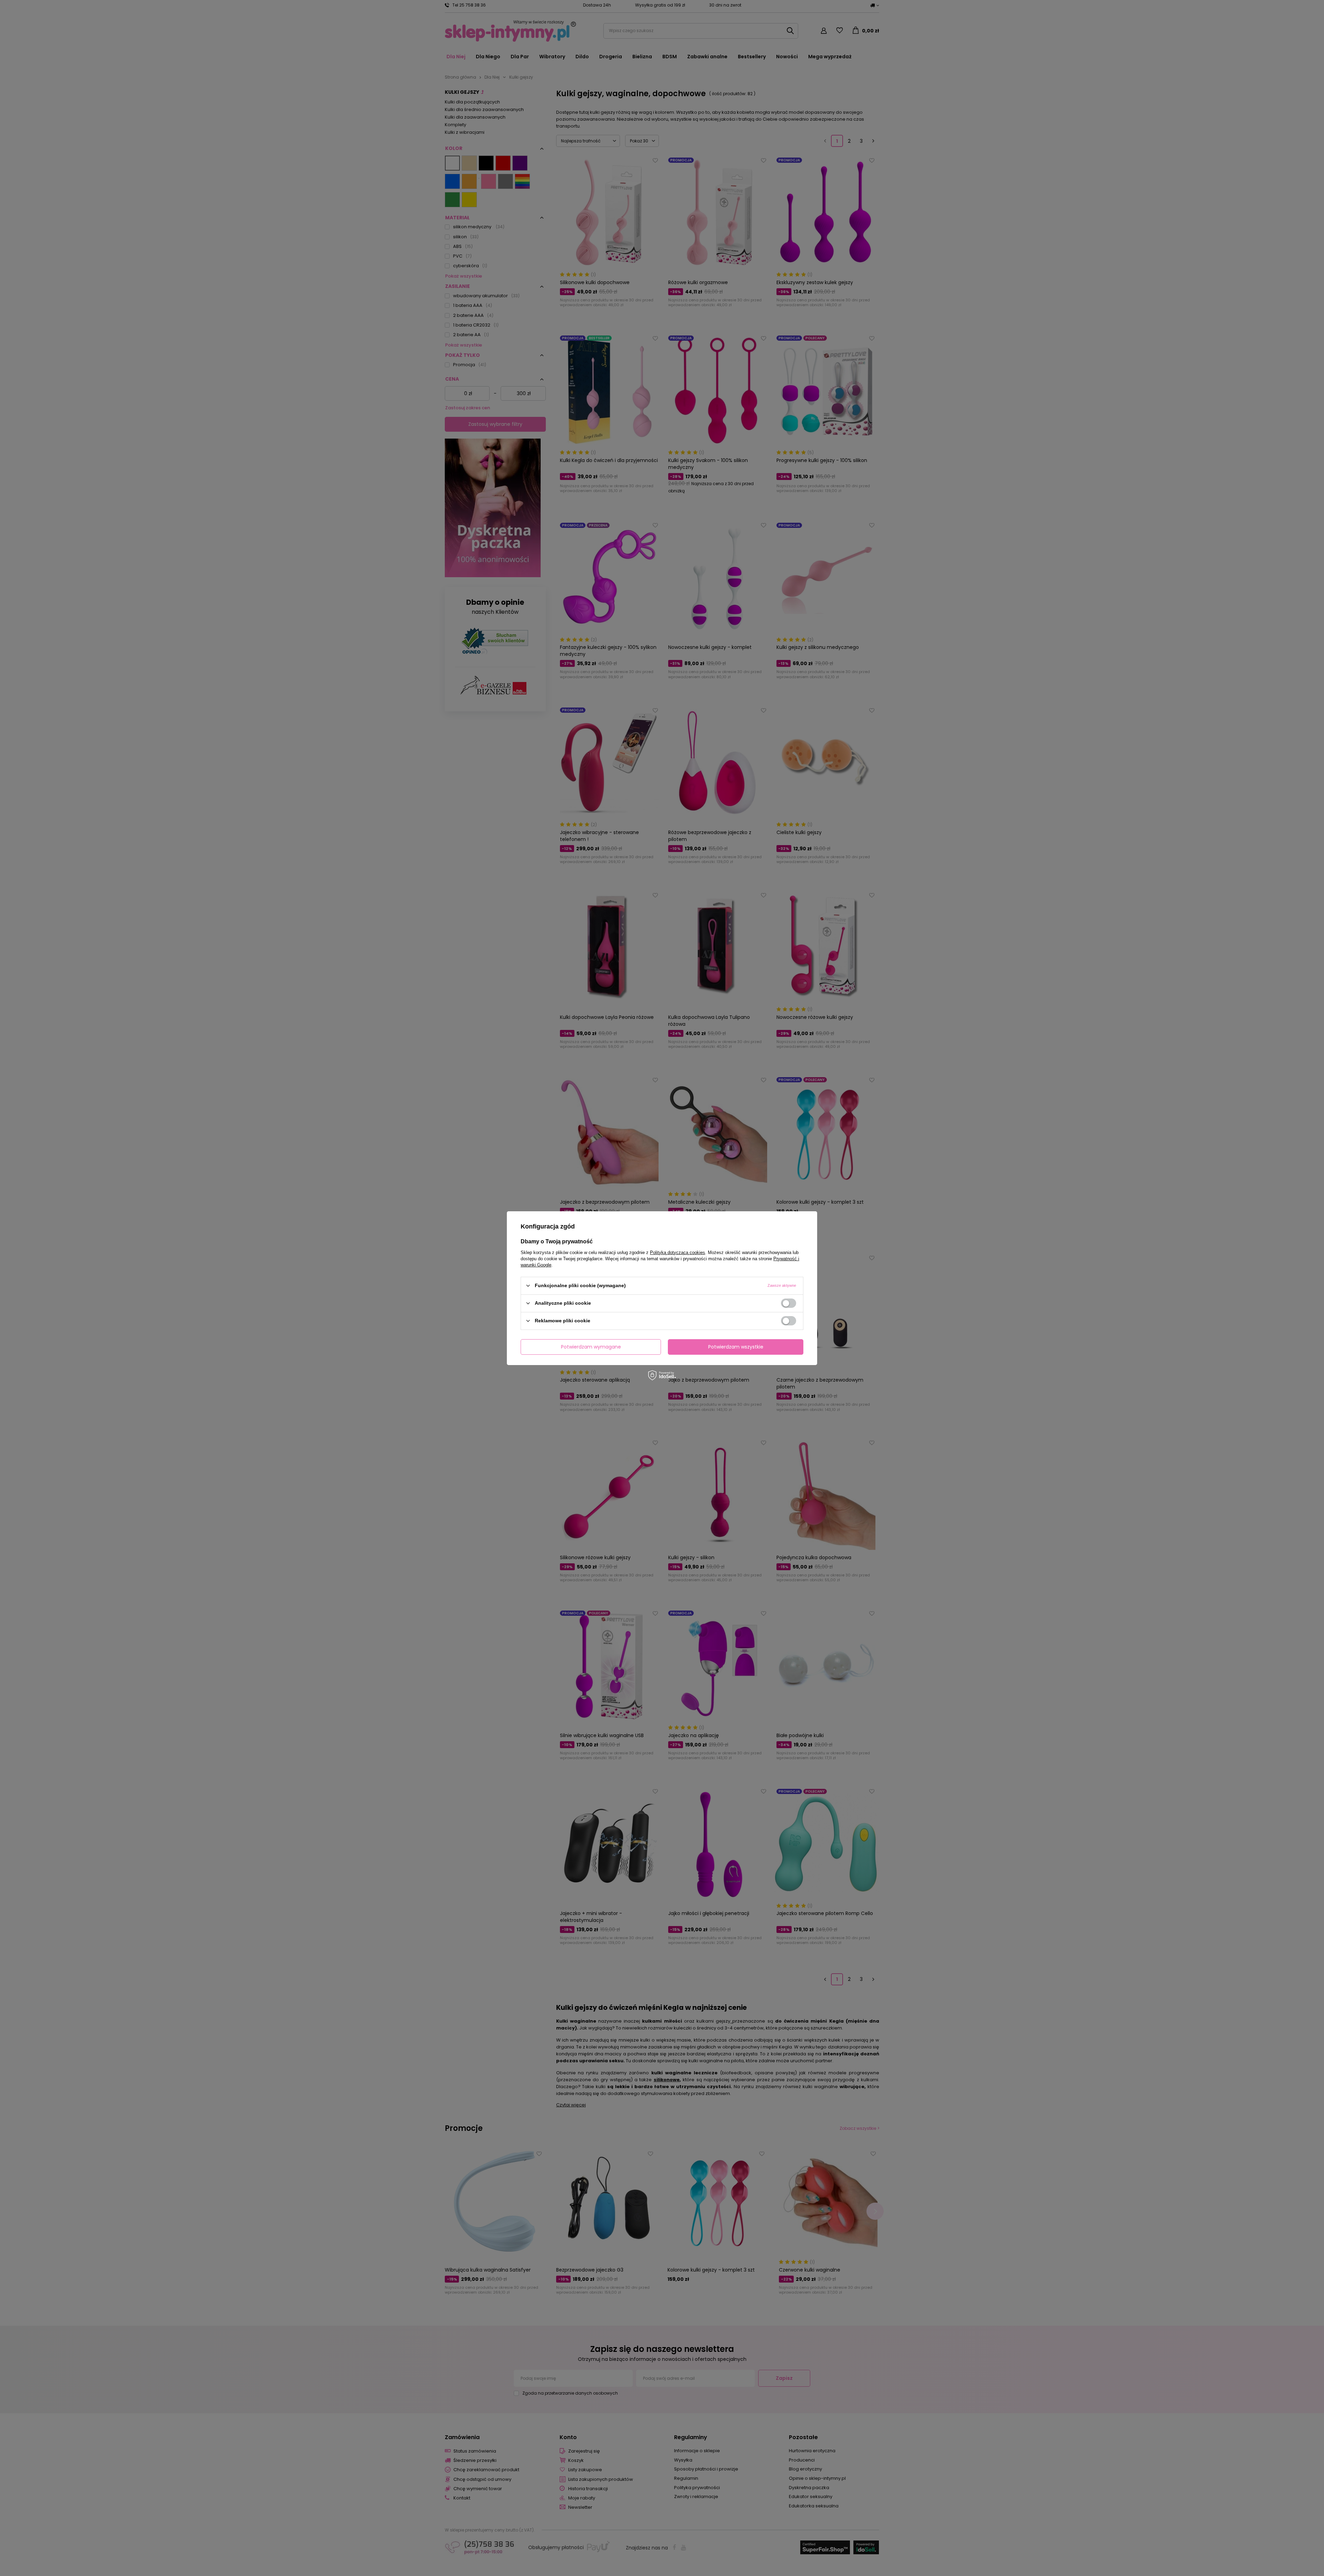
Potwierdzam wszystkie (736, 1347)
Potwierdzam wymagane (591, 1347)
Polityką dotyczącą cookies (678, 1252)
